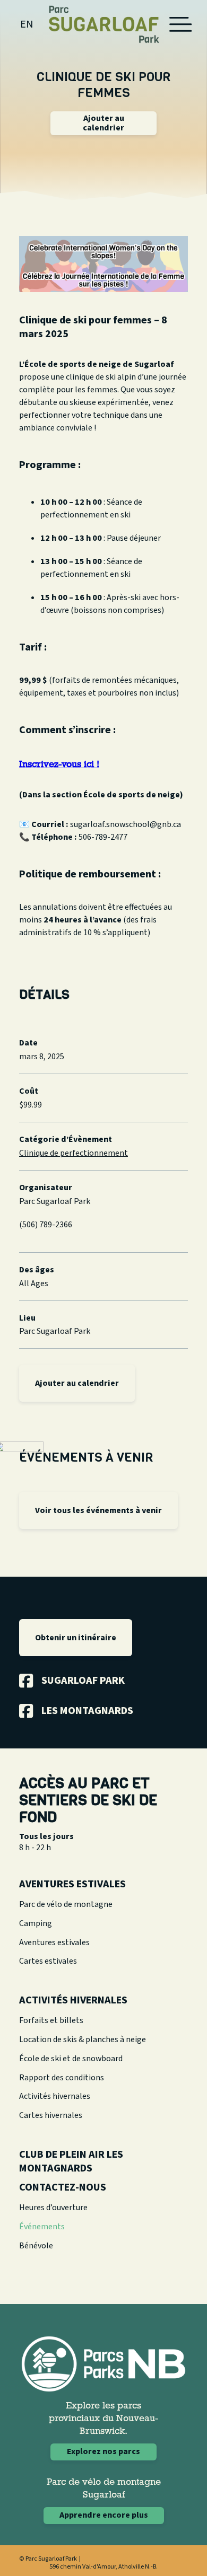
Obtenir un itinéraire (76, 1638)
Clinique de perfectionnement (74, 1153)
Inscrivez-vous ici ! (59, 765)
